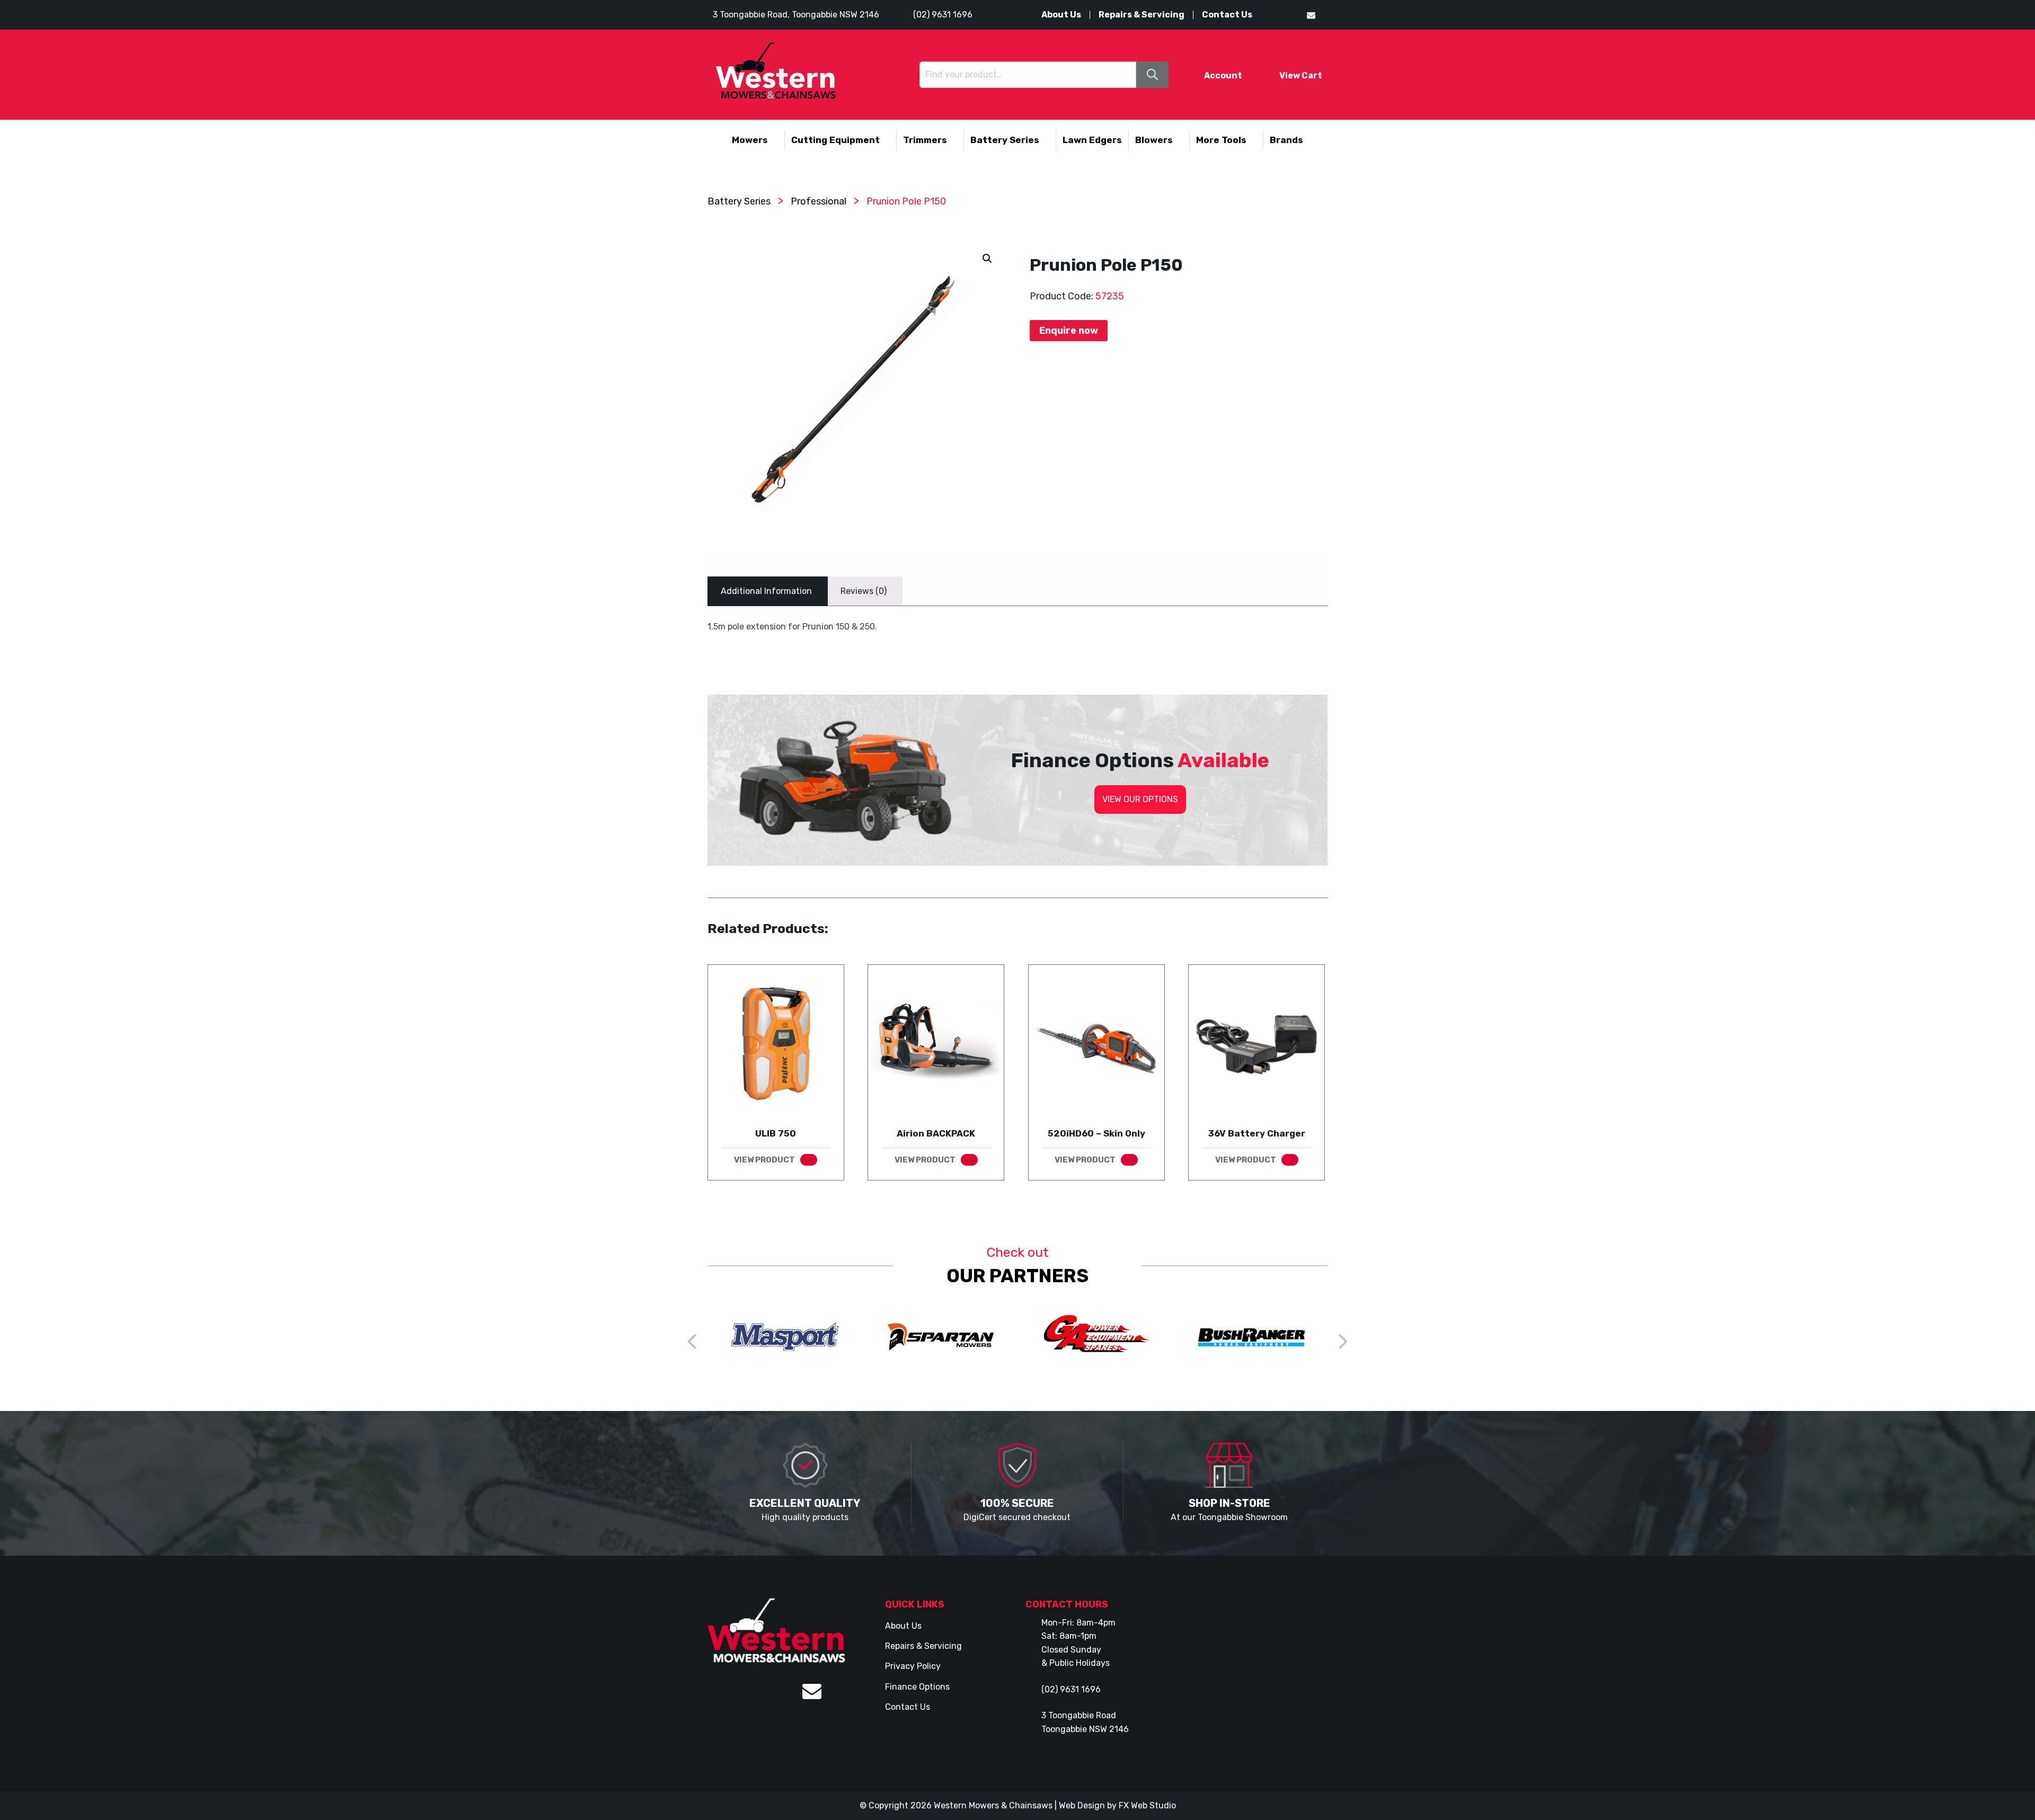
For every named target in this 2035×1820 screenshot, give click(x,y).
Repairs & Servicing (1142, 15)
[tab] (766, 591)
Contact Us (1227, 15)
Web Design (1082, 1805)
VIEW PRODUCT (764, 1160)
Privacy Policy (913, 1666)
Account (1223, 76)
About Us (1061, 15)
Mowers (750, 140)
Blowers (1154, 140)
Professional (819, 201)
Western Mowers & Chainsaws (993, 1805)
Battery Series (1005, 140)
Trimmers (925, 140)
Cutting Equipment (835, 140)
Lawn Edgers (1092, 140)
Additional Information (766, 591)
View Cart (1301, 76)
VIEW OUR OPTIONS (1140, 799)
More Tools (1221, 140)
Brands (1286, 140)
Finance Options (917, 1687)
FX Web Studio (1147, 1805)
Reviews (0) (864, 591)
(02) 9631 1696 (943, 15)
